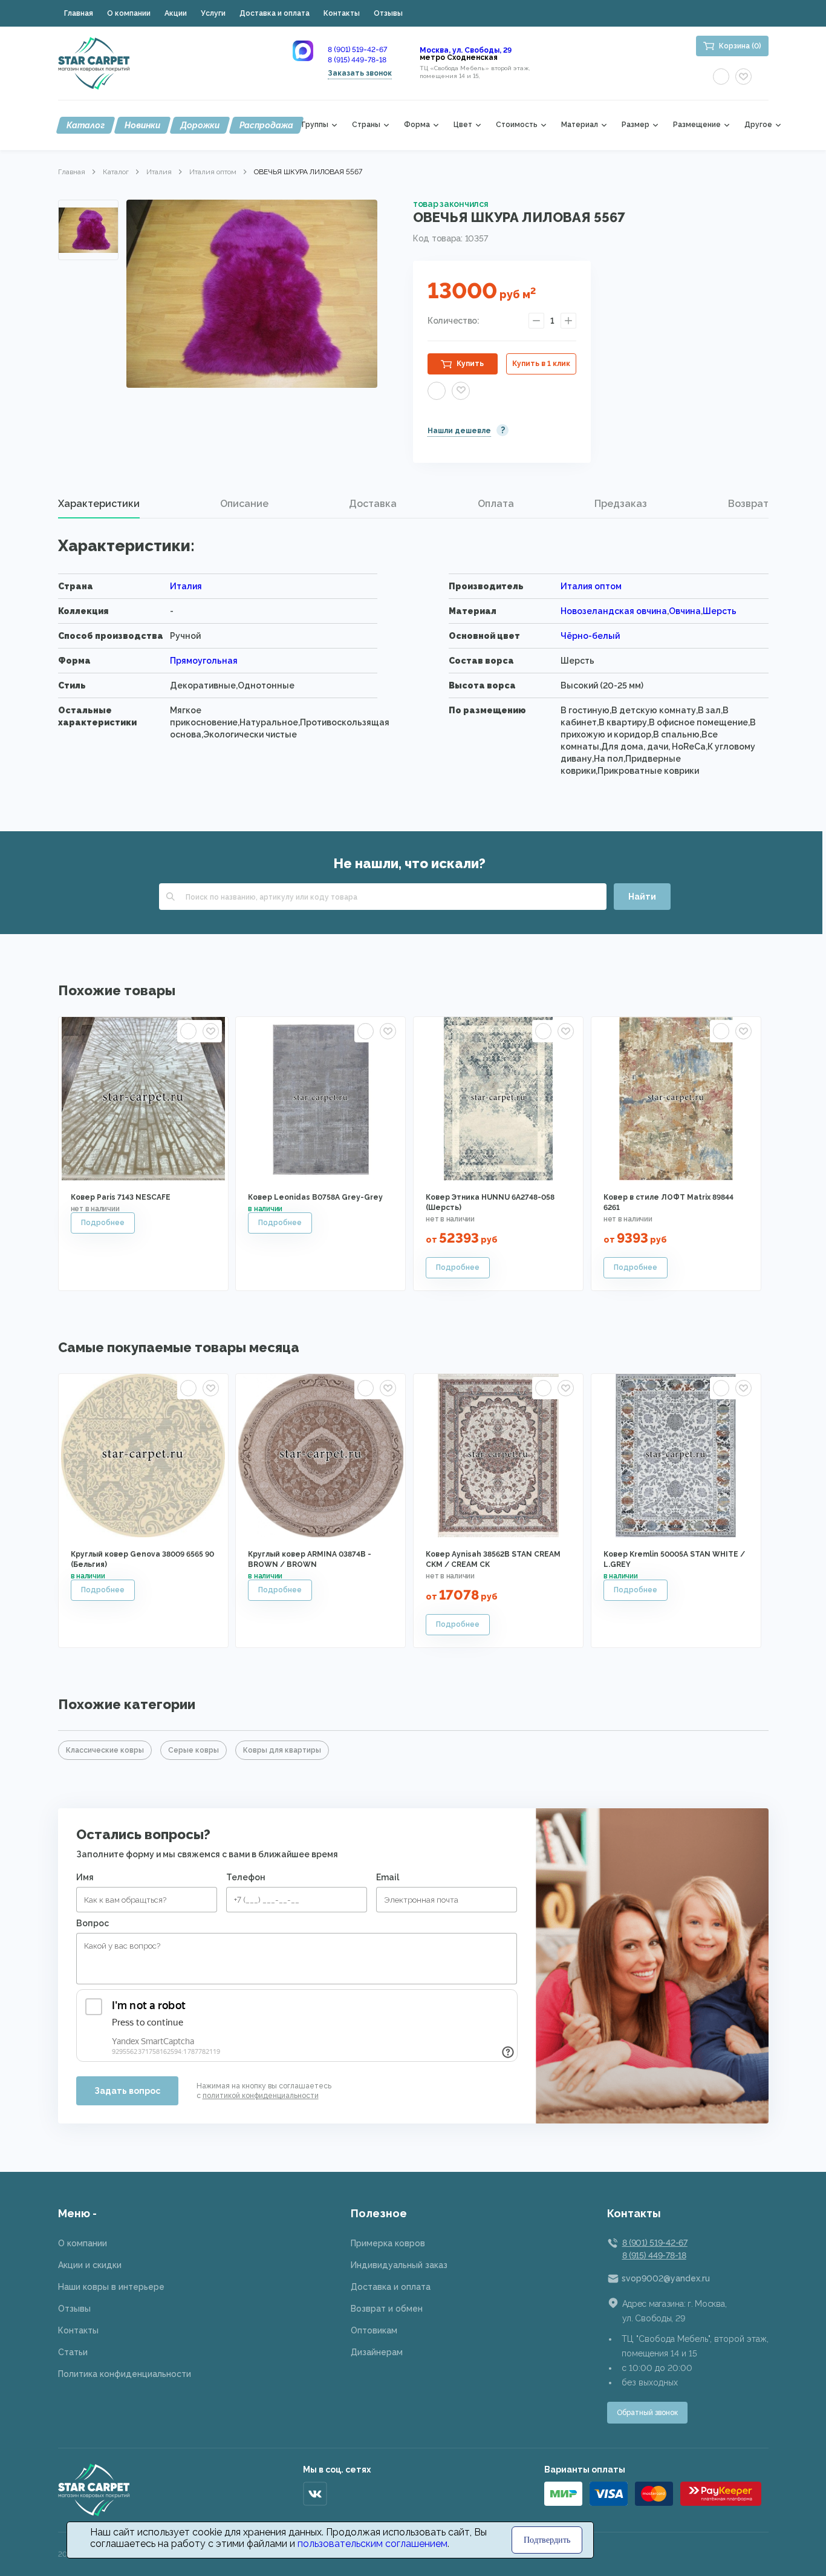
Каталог (86, 125)
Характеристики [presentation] (99, 504)
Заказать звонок (360, 73)
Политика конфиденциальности (125, 2374)
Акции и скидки (90, 2265)
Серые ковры (193, 1750)
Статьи (73, 2352)
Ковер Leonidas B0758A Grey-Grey (315, 1197)
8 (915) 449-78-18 (357, 60)
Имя (85, 1877)
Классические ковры (105, 1750)
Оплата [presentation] (496, 504)
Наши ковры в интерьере (111, 2287)
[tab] (99, 504)
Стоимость (517, 125)
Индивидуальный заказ (399, 2265)
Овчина (685, 611)
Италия (159, 172)
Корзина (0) (740, 46)
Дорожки (200, 125)
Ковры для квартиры (282, 1750)
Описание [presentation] (244, 504)
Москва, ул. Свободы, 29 (466, 50)
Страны (366, 125)
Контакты (342, 13)
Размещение (697, 125)
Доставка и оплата (275, 13)
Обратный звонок (647, 2413)
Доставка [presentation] (373, 504)
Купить (470, 364)
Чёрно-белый (590, 636)
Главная (79, 13)
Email (388, 1877)
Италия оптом (213, 172)
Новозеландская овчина (614, 611)
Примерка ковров (388, 2243)
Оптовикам (374, 2330)
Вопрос (93, 1923)
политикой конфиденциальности (261, 2096)
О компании (129, 13)
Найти (642, 897)
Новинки (142, 125)
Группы (315, 125)
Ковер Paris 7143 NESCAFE (121, 1197)
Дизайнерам (377, 2352)
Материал (580, 125)
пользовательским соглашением (372, 2544)
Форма (417, 125)
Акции (176, 13)
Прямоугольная (204, 661)
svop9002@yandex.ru (666, 2278)
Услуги (213, 13)
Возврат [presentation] (748, 504)
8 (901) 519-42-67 (357, 50)
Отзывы (388, 13)
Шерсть (720, 611)
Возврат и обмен (387, 2309)
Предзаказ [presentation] (621, 504)
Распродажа (266, 125)
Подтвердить (547, 2540)
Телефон (246, 1877)
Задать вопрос (127, 2091)
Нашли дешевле (459, 431)
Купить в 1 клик (541, 364)
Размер (636, 125)
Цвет (463, 125)
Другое (758, 125)
